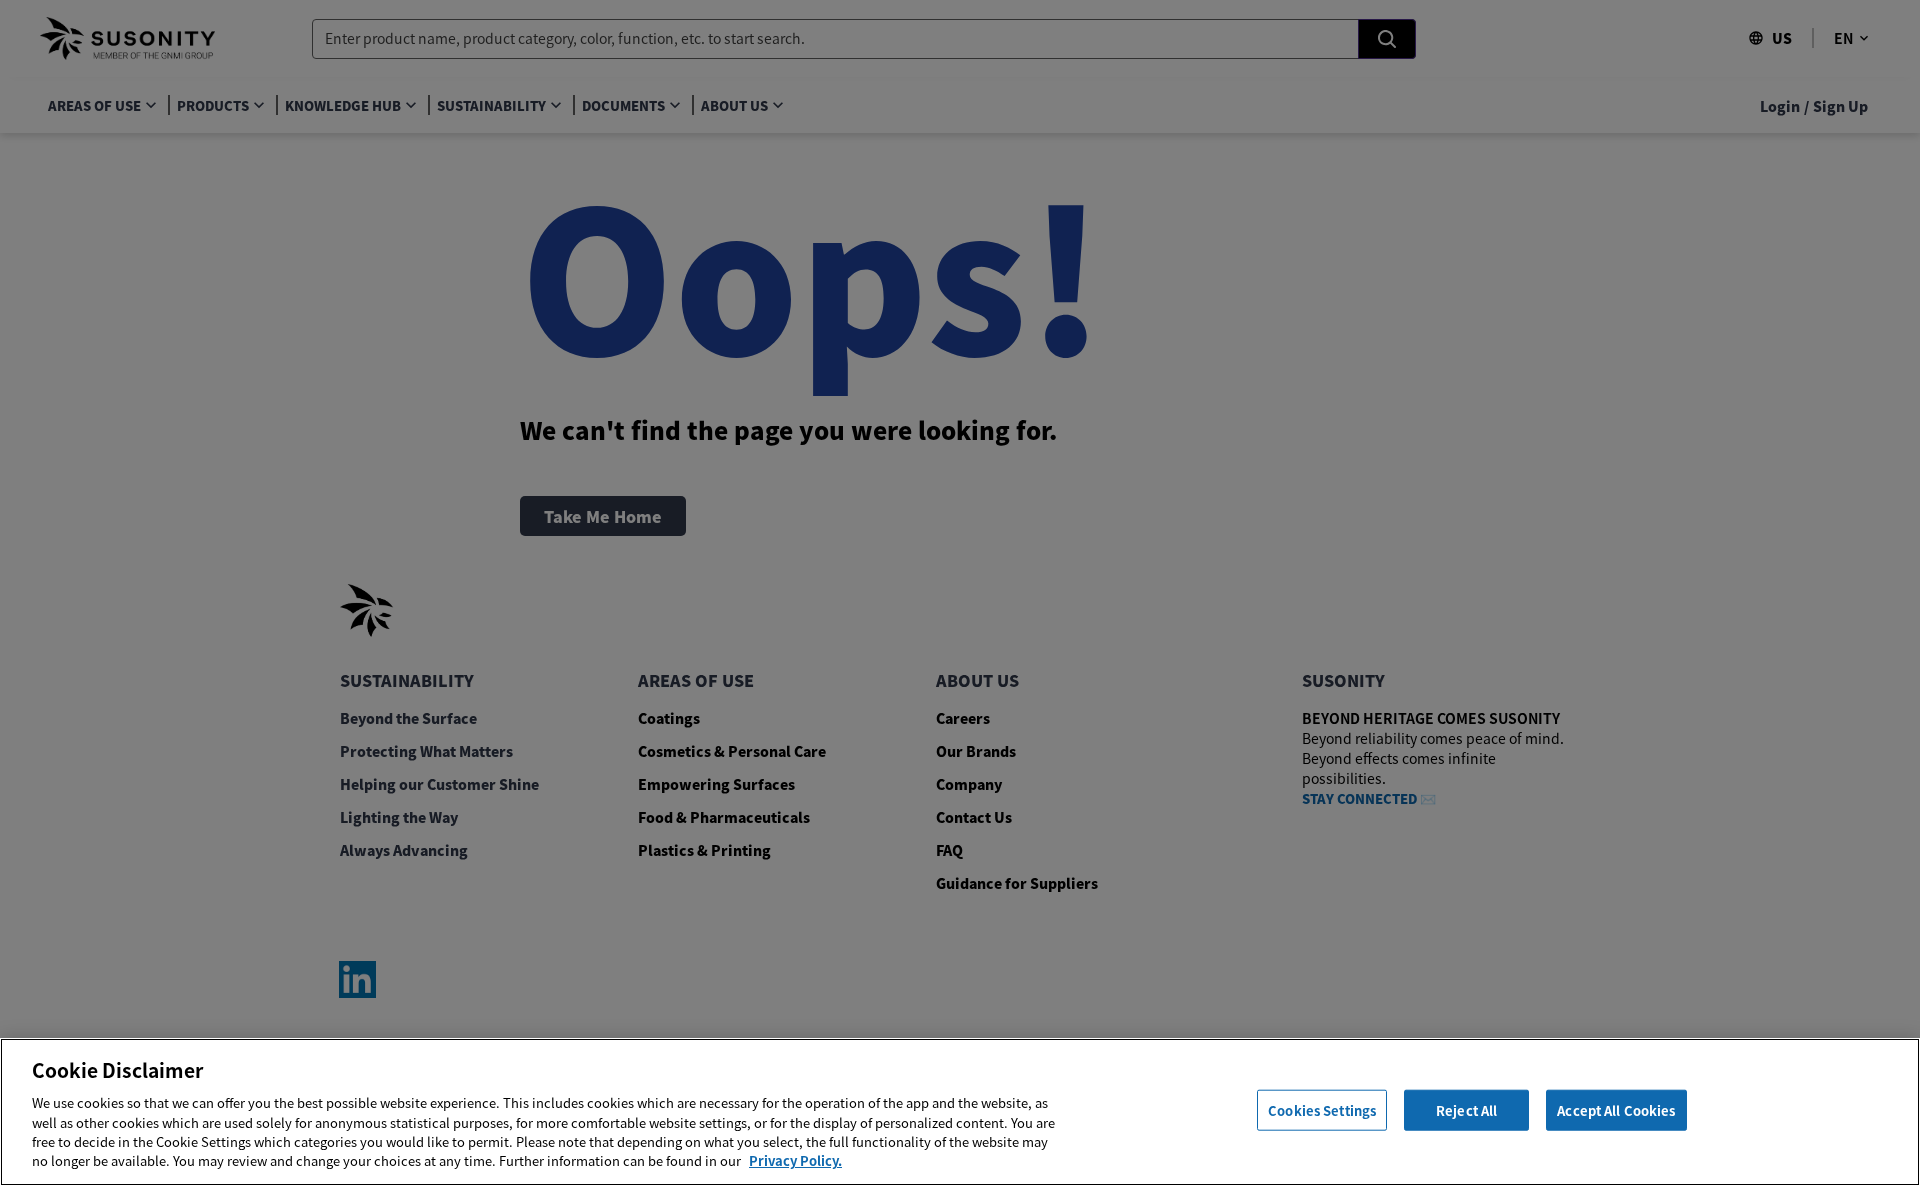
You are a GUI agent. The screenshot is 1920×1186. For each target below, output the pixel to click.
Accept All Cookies (1616, 1110)
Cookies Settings (1322, 1110)
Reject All (1466, 1110)
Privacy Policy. (795, 1160)
